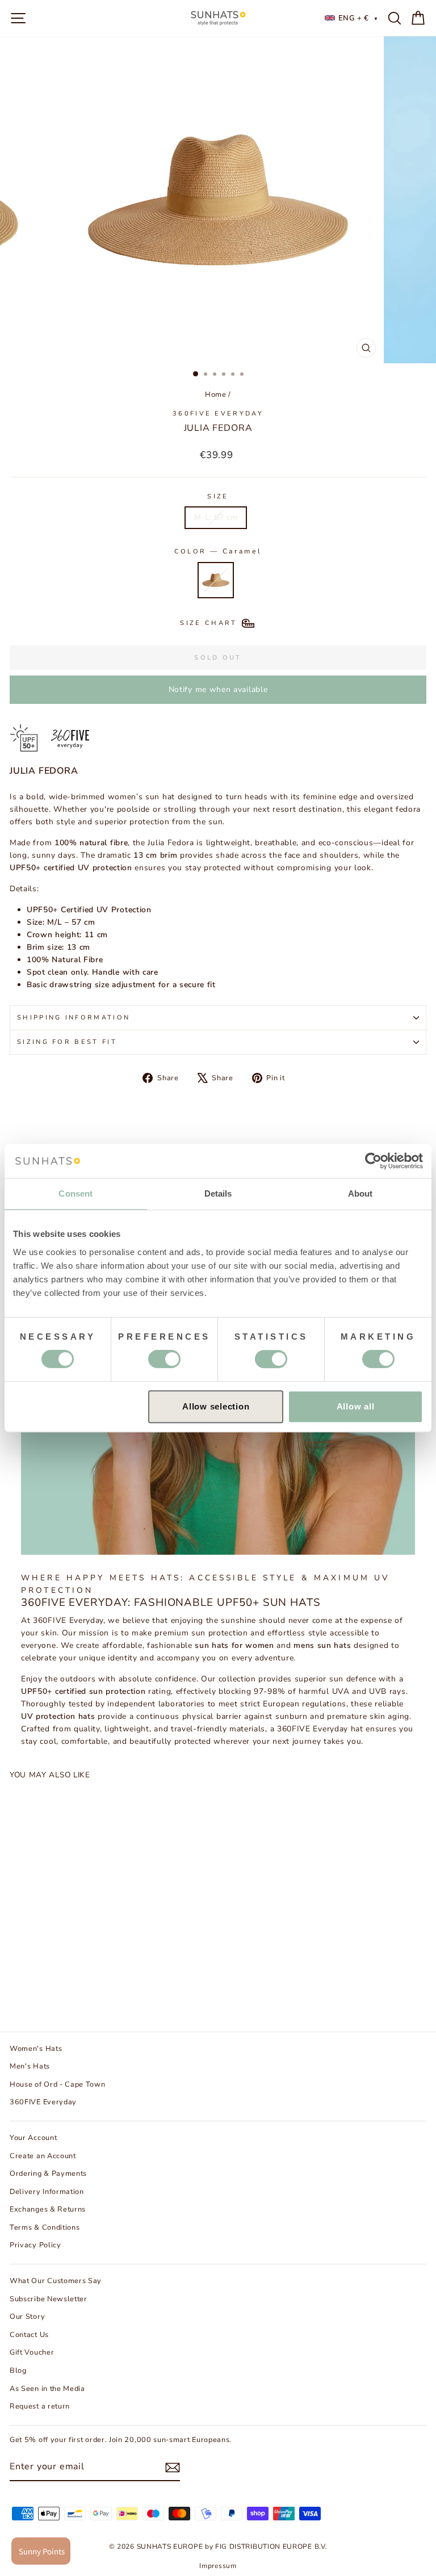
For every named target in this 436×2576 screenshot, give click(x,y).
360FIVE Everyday (218, 414)
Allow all (356, 1406)
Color (218, 551)
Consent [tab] (76, 1193)
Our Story (27, 2317)
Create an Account (43, 2156)
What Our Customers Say (56, 2281)
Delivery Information (47, 2192)
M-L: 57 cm (216, 517)
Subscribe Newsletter (49, 2299)
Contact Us (29, 2335)
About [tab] (360, 1193)
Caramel (216, 580)
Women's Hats (36, 2049)
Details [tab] (218, 1193)
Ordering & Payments (48, 2174)
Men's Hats (30, 2066)
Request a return (40, 2406)
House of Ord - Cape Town (58, 2084)
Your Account (33, 2138)
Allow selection (216, 1406)
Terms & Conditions (45, 2227)
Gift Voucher (32, 2352)
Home (216, 395)
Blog (18, 2371)
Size (218, 496)
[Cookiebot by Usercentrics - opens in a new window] (373, 1161)
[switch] (164, 1359)
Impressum (218, 2566)
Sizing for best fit (67, 1042)
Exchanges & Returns (48, 2209)
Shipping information (74, 1018)
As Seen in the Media (47, 2389)
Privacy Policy (35, 2245)
